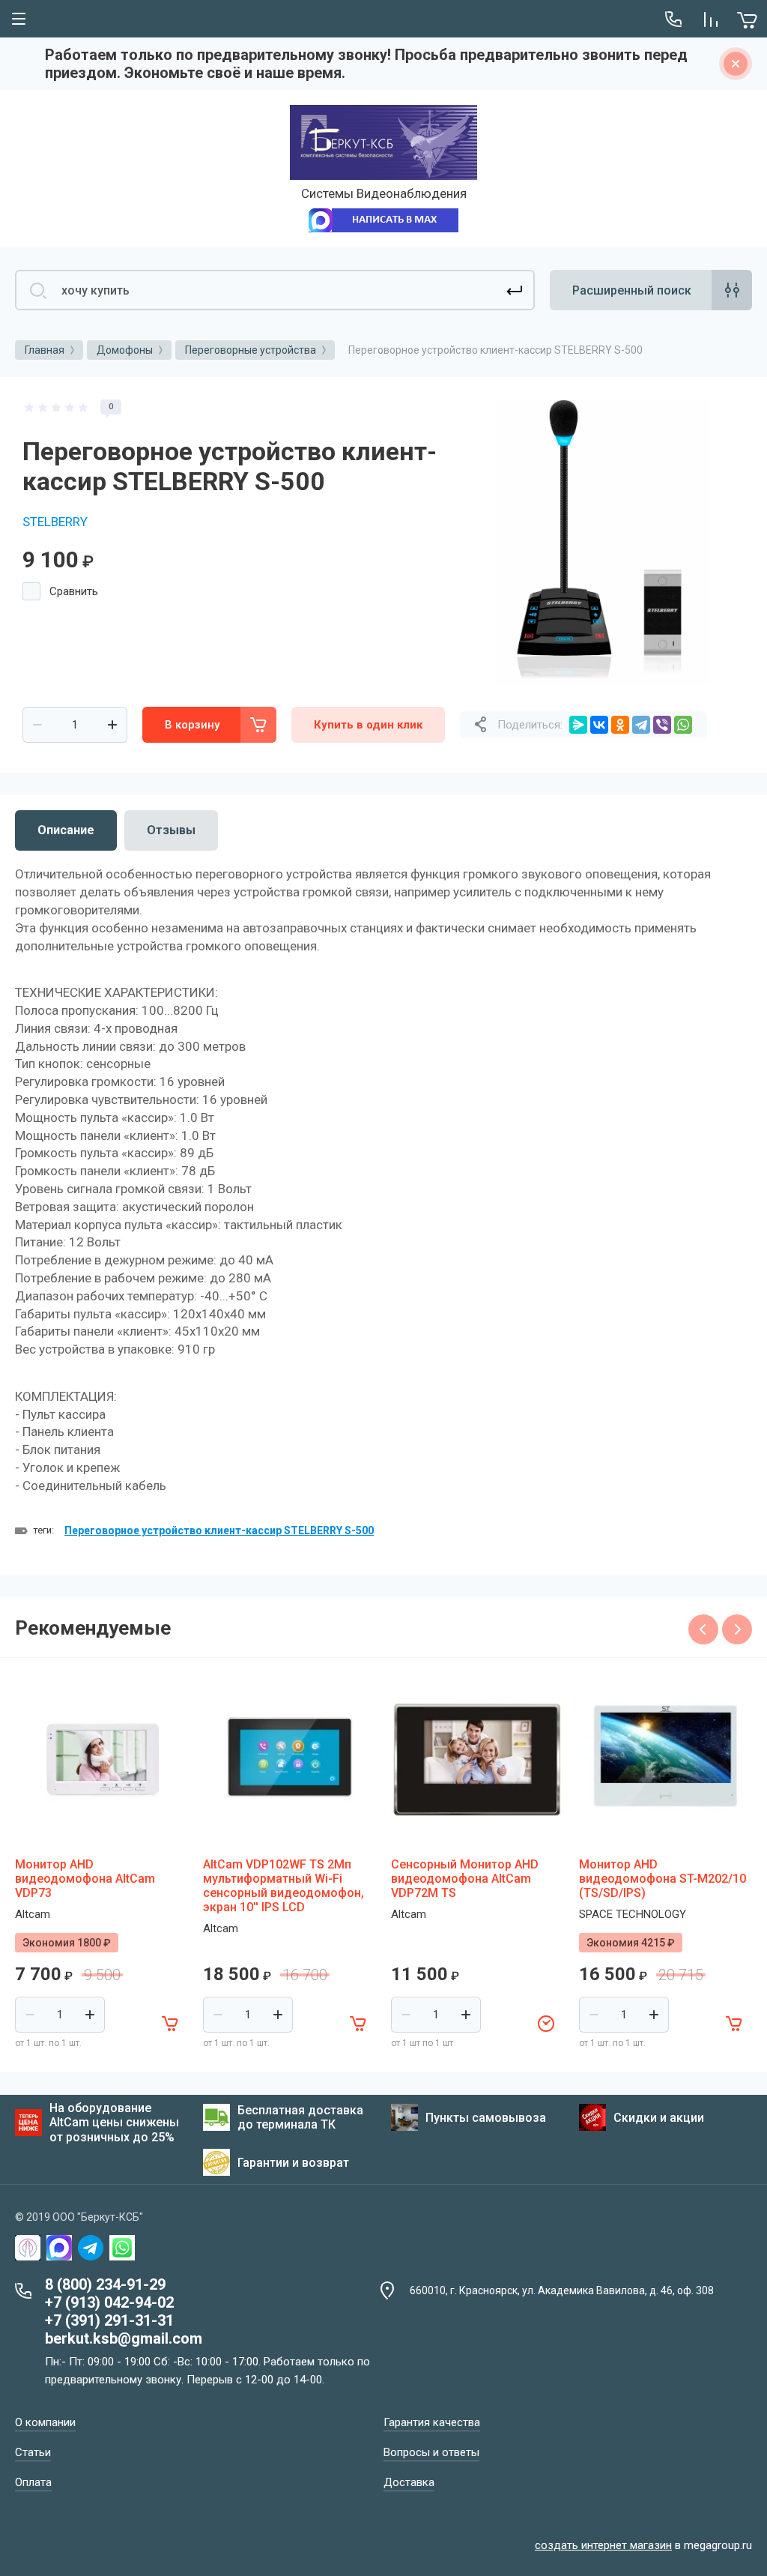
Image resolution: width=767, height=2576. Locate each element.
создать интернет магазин (603, 2545)
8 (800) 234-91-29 (105, 2284)
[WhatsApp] (683, 725)
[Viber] (662, 725)
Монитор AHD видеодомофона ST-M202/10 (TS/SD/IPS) (663, 1879)
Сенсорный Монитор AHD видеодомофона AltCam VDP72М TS (465, 1879)
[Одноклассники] (620, 725)
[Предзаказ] (546, 2024)
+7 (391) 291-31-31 (109, 2320)
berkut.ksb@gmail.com (124, 2338)
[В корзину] (170, 2024)
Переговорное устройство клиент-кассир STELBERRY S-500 (219, 1530)
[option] (602, 542)
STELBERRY (55, 522)
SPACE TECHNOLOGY (633, 1914)
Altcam (33, 1914)
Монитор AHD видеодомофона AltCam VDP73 (85, 1879)
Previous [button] (703, 1629)
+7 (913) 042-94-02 (109, 2302)
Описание (66, 830)
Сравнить (74, 591)
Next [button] (737, 1629)
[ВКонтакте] (599, 725)
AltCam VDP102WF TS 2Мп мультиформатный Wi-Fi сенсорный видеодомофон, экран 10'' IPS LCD (284, 1886)
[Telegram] (641, 725)
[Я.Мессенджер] (578, 725)
